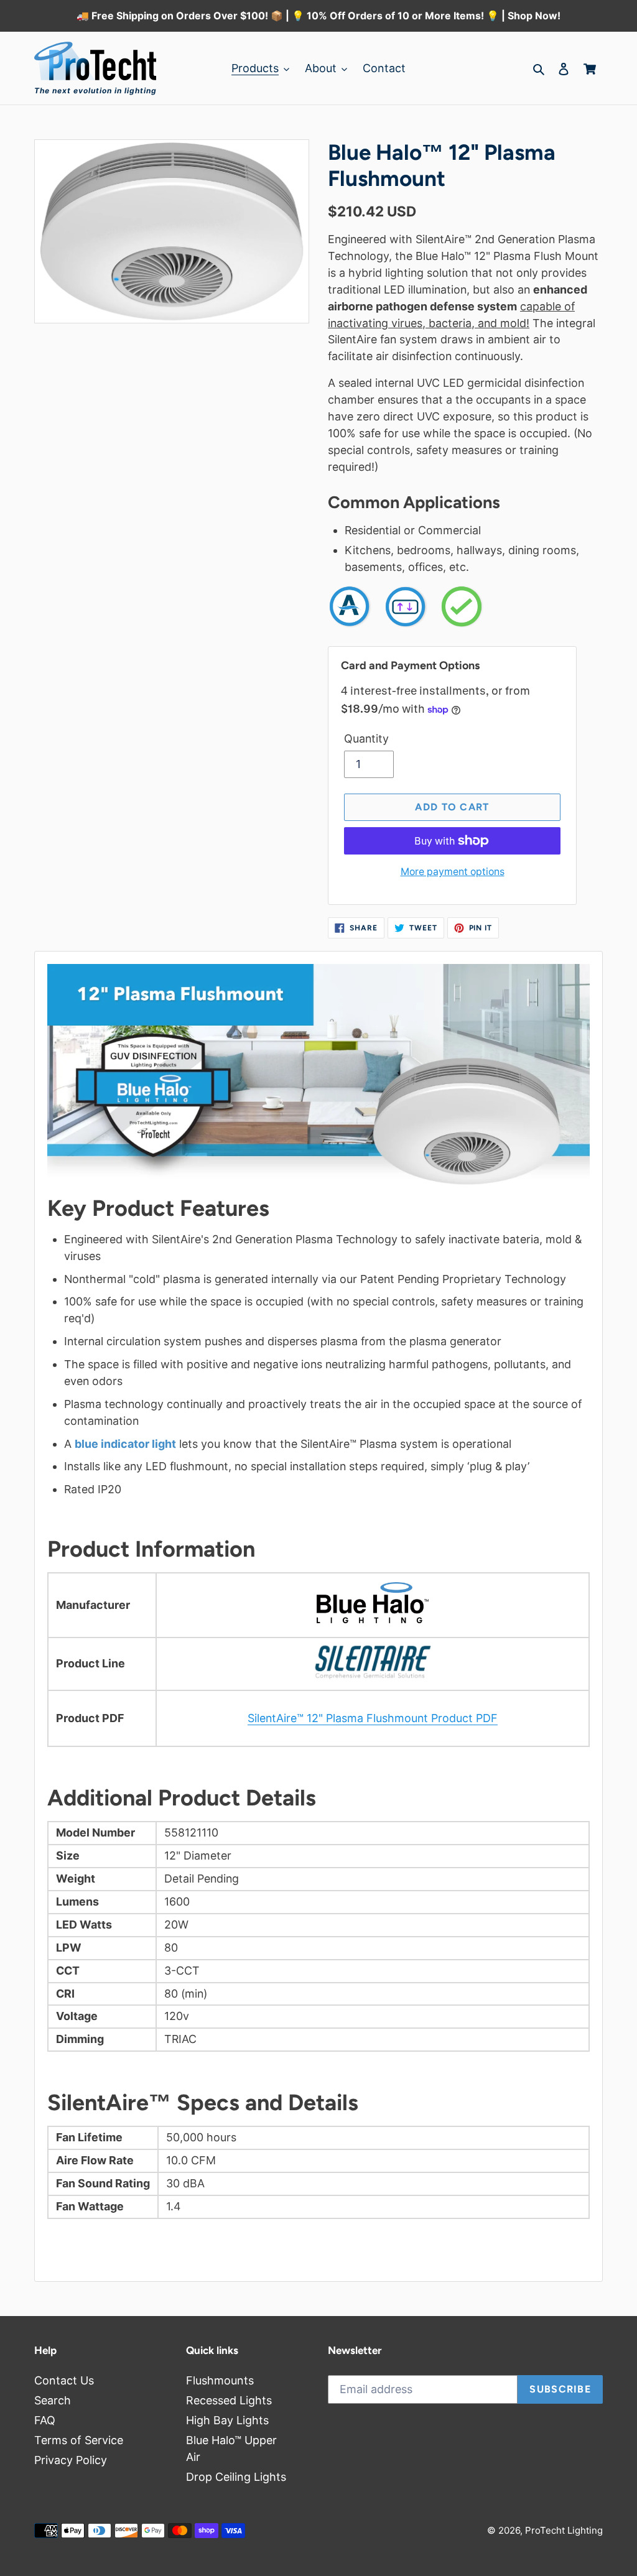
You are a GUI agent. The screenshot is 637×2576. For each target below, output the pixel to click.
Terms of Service (79, 2440)
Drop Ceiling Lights (236, 2477)
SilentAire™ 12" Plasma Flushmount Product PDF (373, 1718)
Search (53, 2400)
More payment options (453, 872)
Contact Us (64, 2380)
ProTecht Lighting (564, 2530)
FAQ (45, 2420)
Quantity (366, 739)
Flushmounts (220, 2380)
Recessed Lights (229, 2400)
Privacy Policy (71, 2460)
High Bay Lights (227, 2420)
